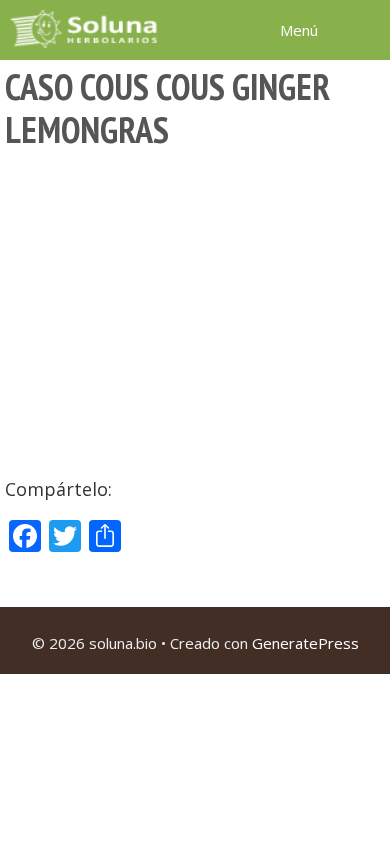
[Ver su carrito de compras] (364, 29)
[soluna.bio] (86, 29)
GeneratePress (305, 643)
